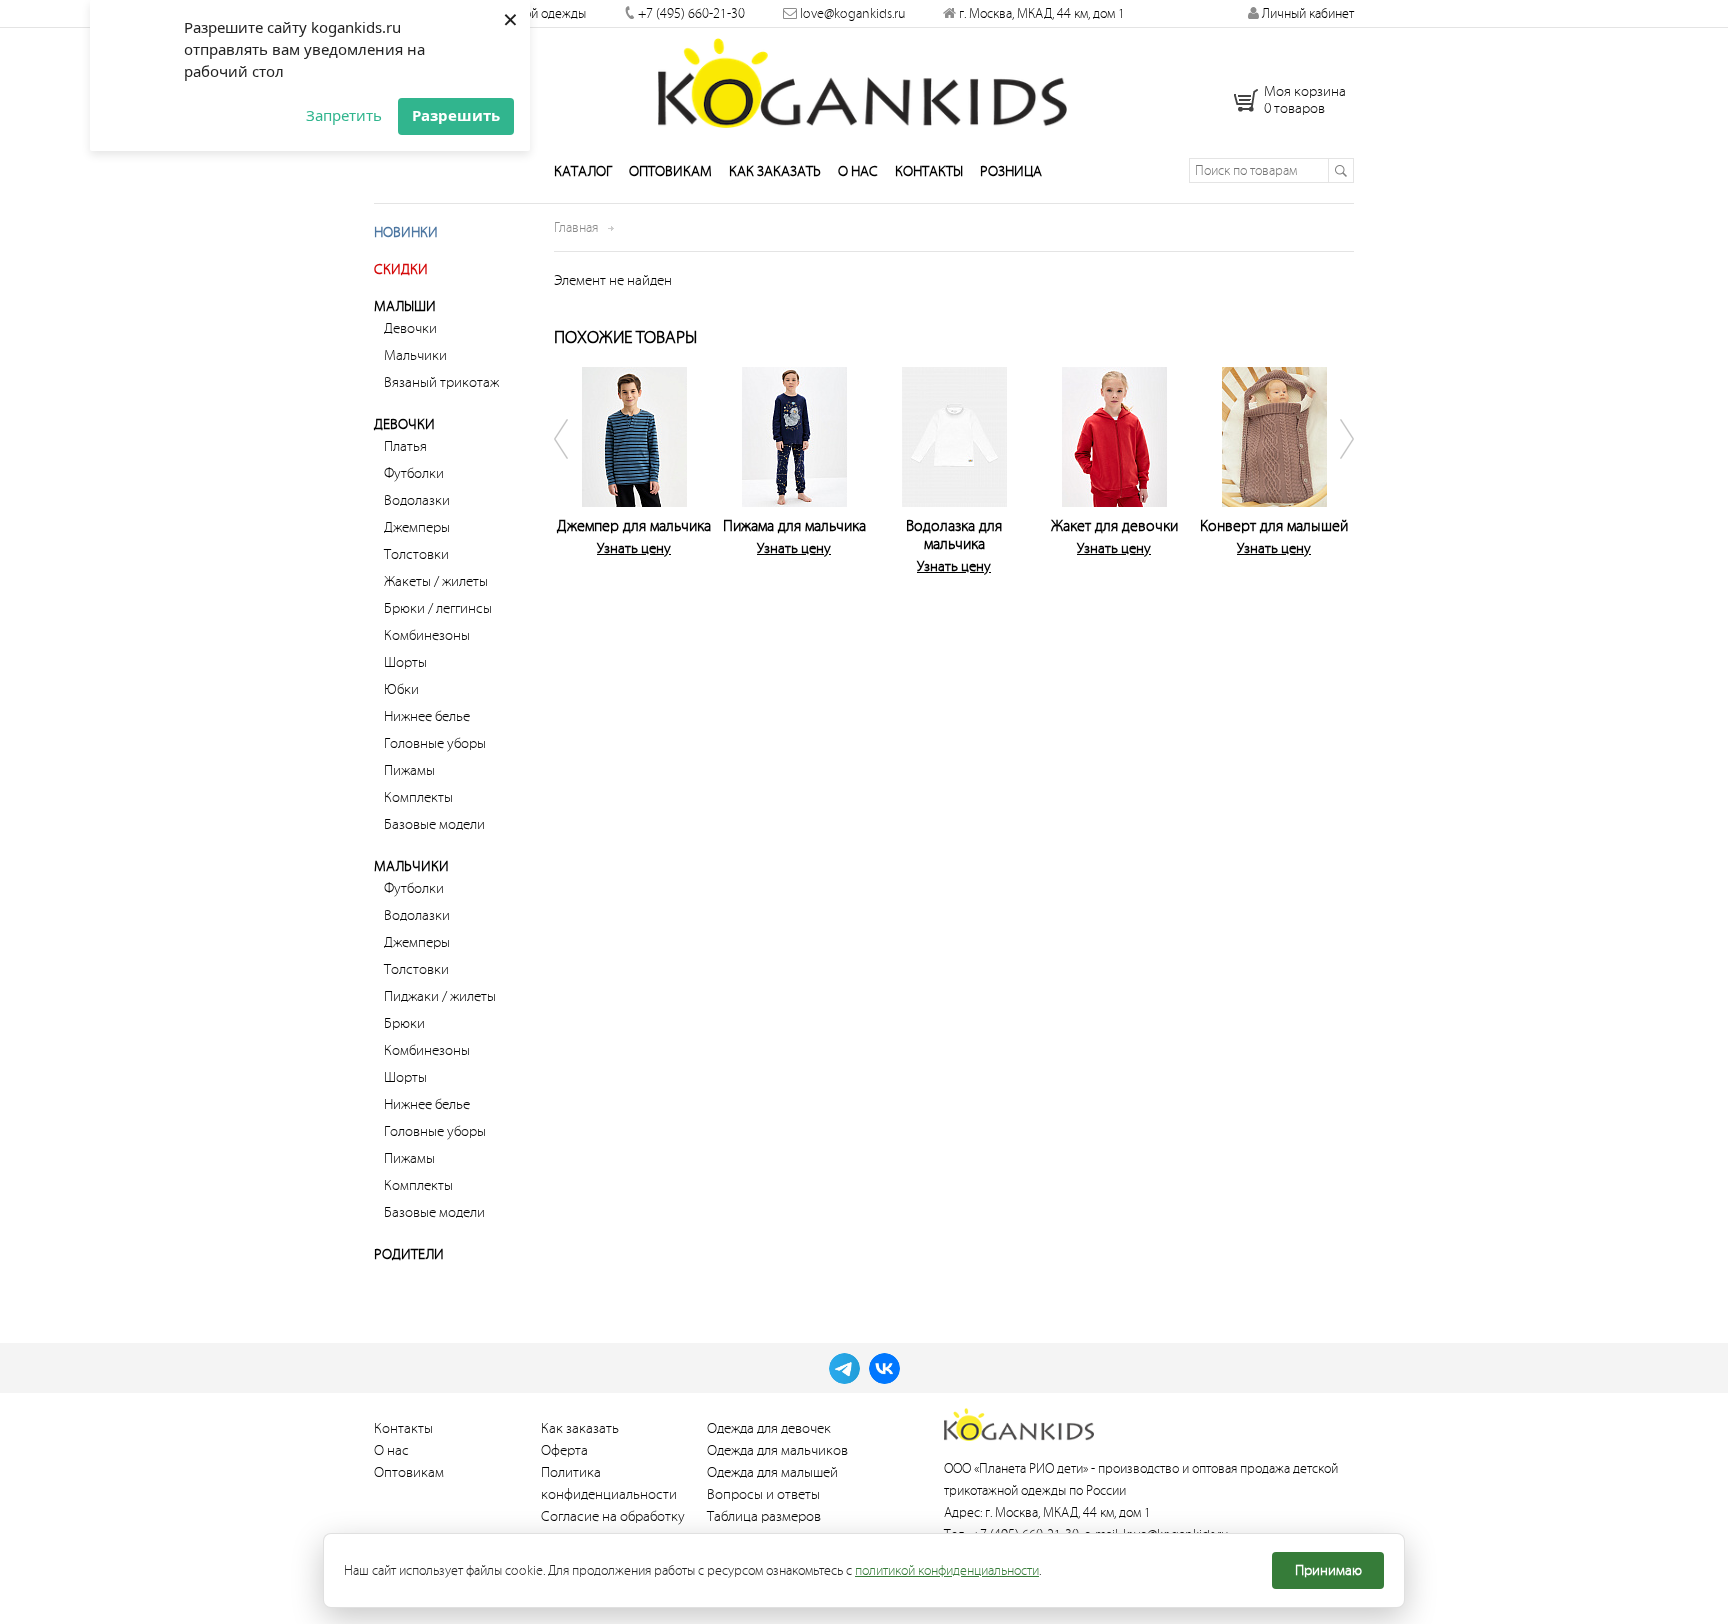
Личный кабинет (1306, 13)
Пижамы (409, 770)
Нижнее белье (427, 716)
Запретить (344, 115)
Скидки (401, 269)
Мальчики (415, 355)
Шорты (405, 662)
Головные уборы (435, 743)
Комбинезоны (427, 635)
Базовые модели (434, 824)
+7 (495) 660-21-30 (691, 13)
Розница (1011, 171)
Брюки (404, 1023)
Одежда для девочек (769, 1428)
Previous (574, 467)
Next (1334, 467)
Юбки (401, 689)
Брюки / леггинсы (438, 608)
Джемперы (417, 527)
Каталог (583, 171)
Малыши (405, 306)
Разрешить (456, 115)
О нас (858, 171)
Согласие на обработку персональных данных (613, 1527)
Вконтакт (884, 1368)
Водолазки (417, 500)
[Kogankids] (864, 83)
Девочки (410, 328)
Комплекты (418, 797)
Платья (405, 446)
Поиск (1340, 170)
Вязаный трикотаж (441, 382)
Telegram (844, 1368)
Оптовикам (670, 171)
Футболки (414, 473)
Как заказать (775, 171)
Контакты (929, 171)
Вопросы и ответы (763, 1494)
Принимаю (1328, 1570)
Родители (409, 1254)
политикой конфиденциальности (947, 1570)
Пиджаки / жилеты (440, 996)
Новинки (406, 232)
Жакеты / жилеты (436, 581)
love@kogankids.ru (852, 13)
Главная (576, 227)
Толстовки (416, 554)
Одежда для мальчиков (777, 1450)
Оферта (564, 1450)
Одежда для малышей (772, 1472)
